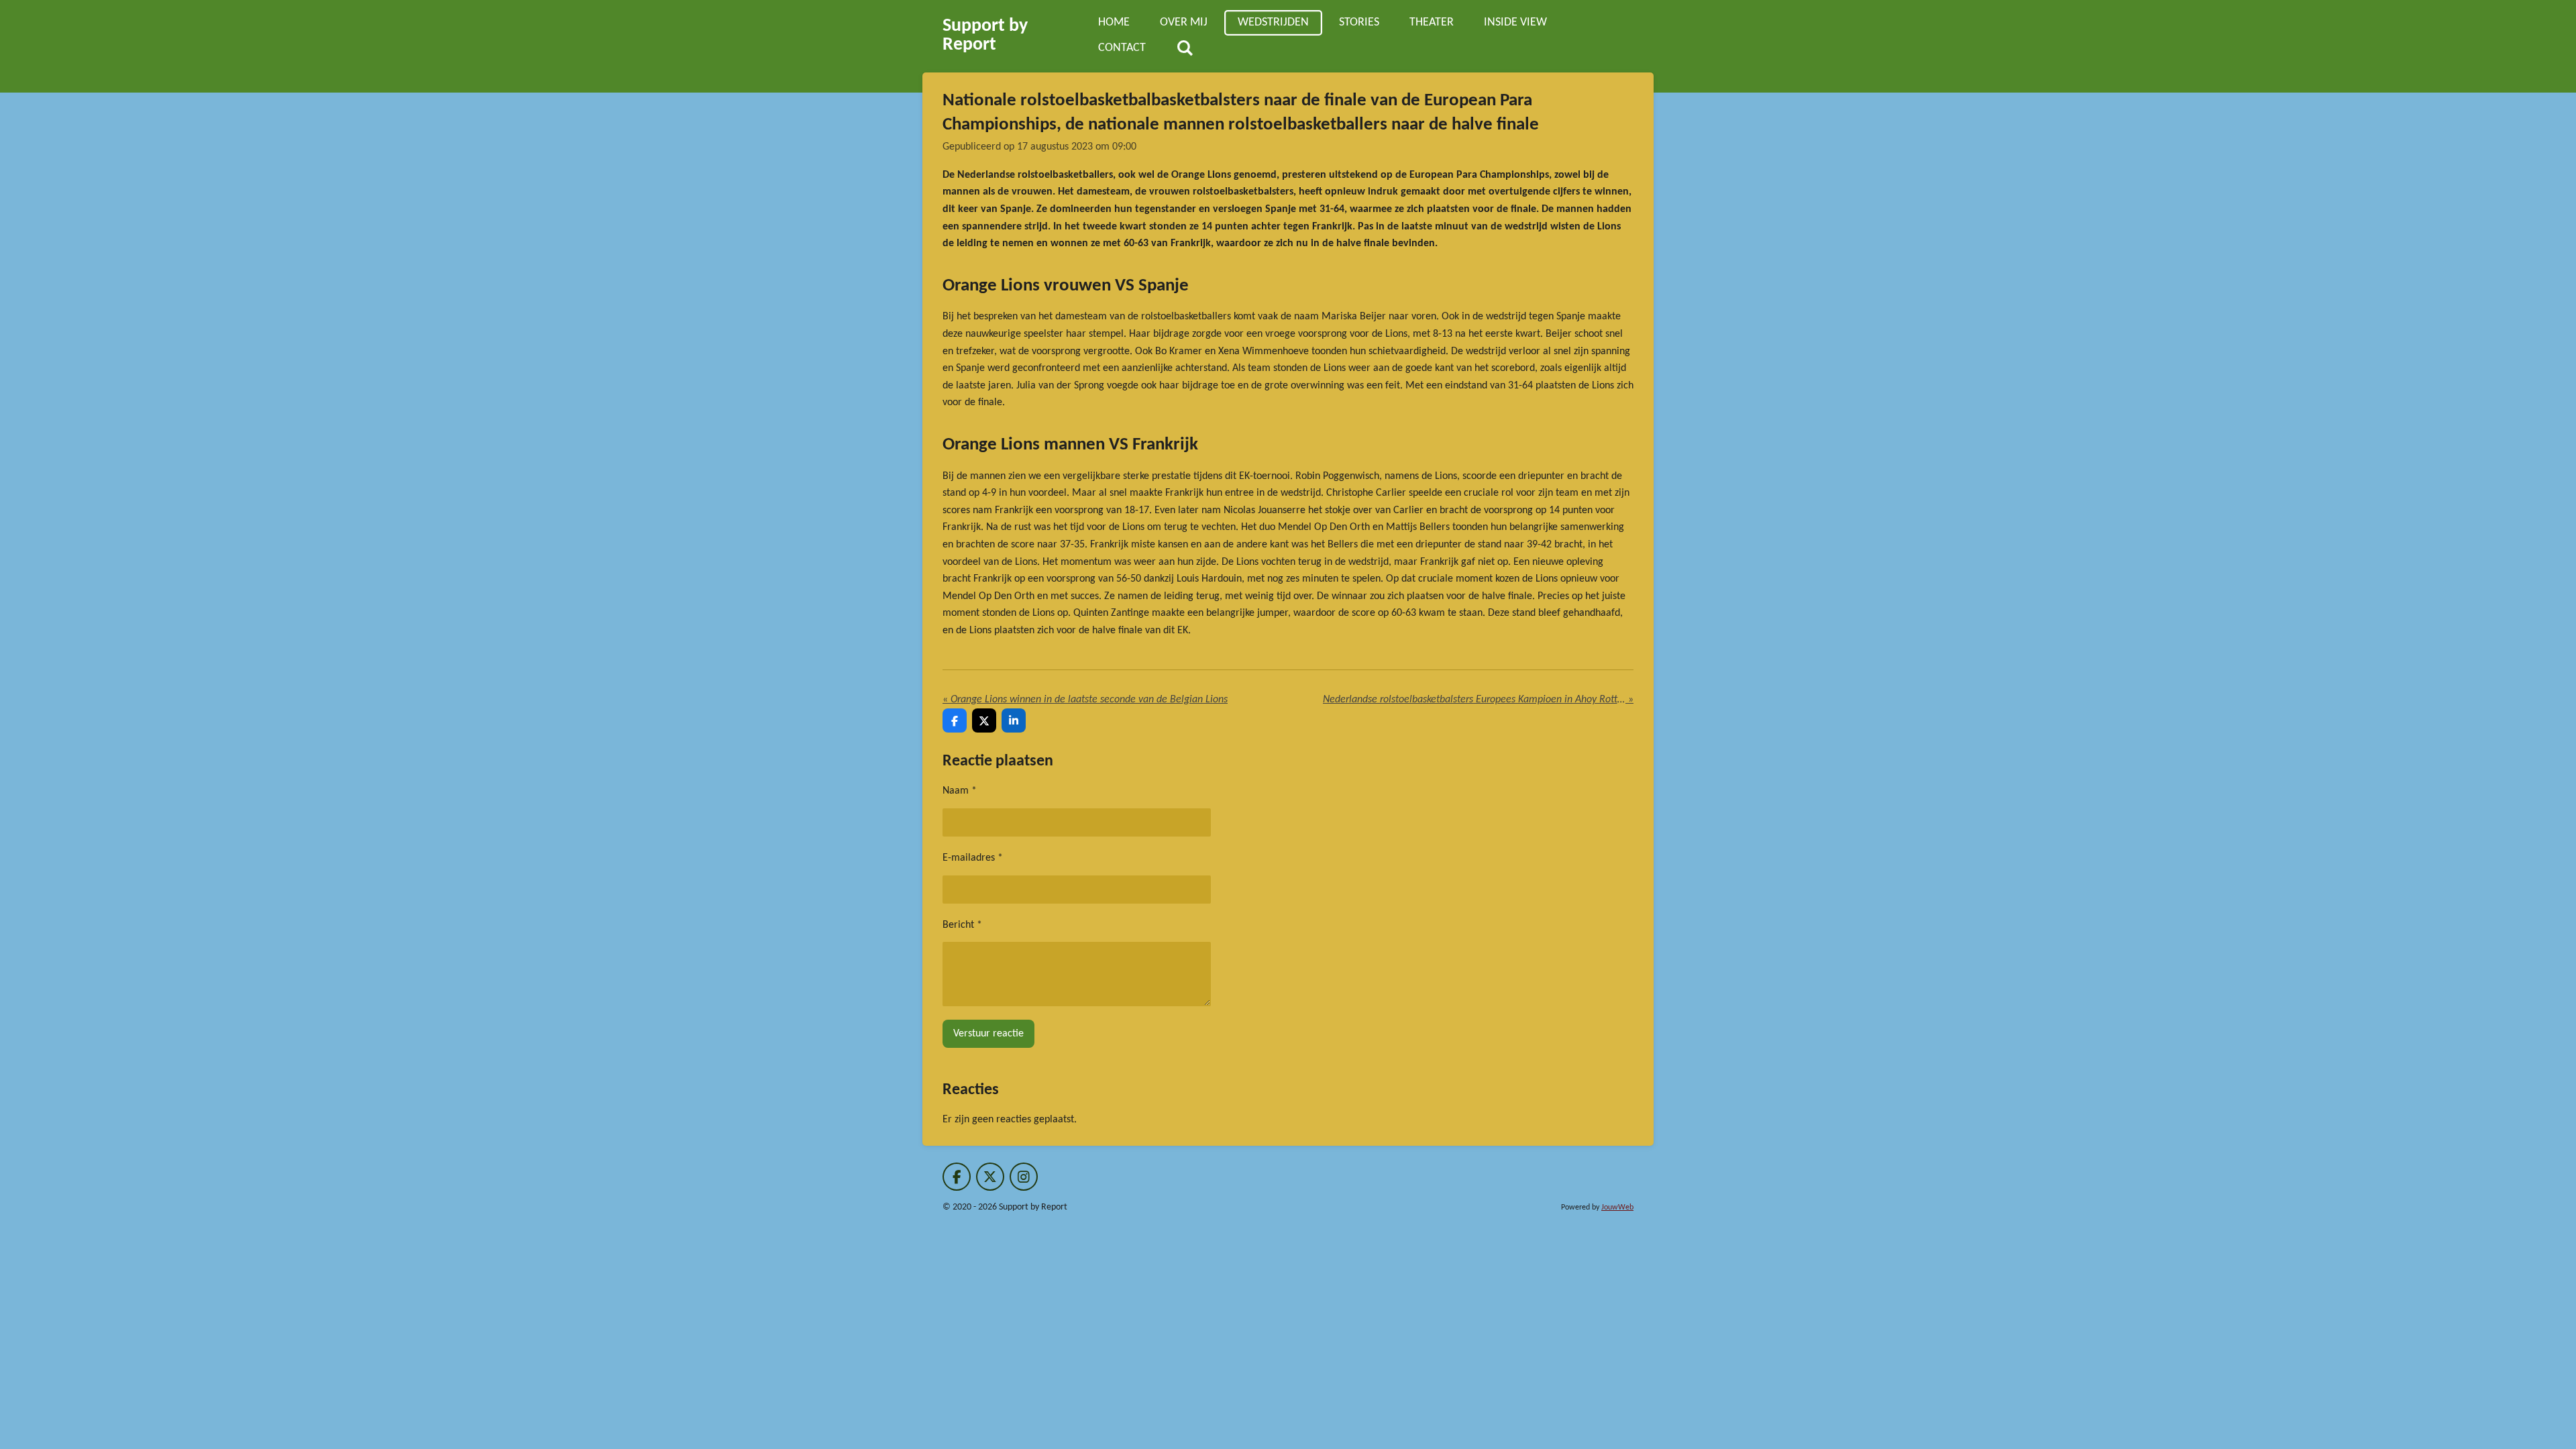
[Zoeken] (1184, 49)
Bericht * (962, 925)
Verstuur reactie (988, 1034)
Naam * (960, 791)
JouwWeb (1617, 1207)
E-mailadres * (973, 858)
